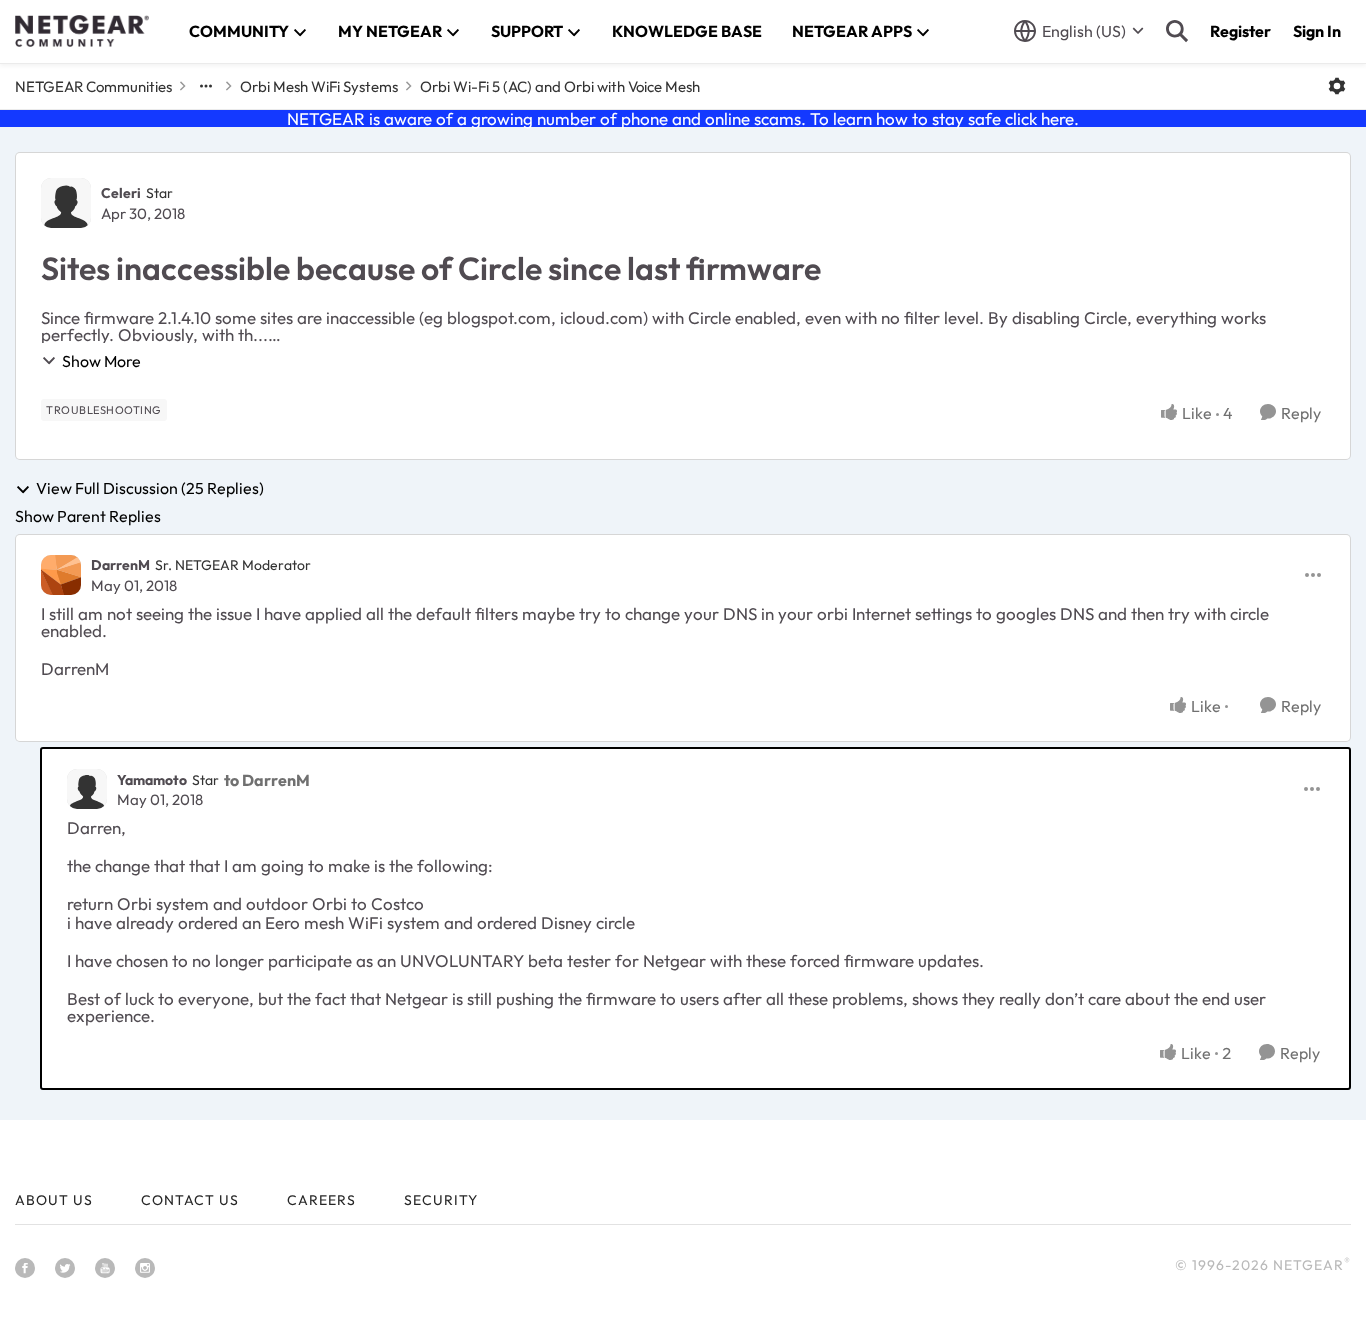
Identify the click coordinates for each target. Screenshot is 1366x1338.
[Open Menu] (1337, 86)
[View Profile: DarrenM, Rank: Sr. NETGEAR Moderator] (61, 575)
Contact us (190, 1200)
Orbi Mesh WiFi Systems (319, 86)
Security (441, 1200)
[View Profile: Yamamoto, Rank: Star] (87, 789)
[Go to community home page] (82, 31)
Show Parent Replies (88, 516)
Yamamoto (152, 780)
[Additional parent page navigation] (206, 86)
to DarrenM (267, 780)
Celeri (121, 193)
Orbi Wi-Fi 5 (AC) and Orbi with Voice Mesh (560, 86)
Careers (321, 1200)
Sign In (1317, 31)
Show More (101, 361)
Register (1240, 31)
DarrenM (120, 565)
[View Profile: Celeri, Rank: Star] (66, 203)
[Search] (1177, 31)
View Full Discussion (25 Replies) (150, 489)
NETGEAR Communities (93, 86)
